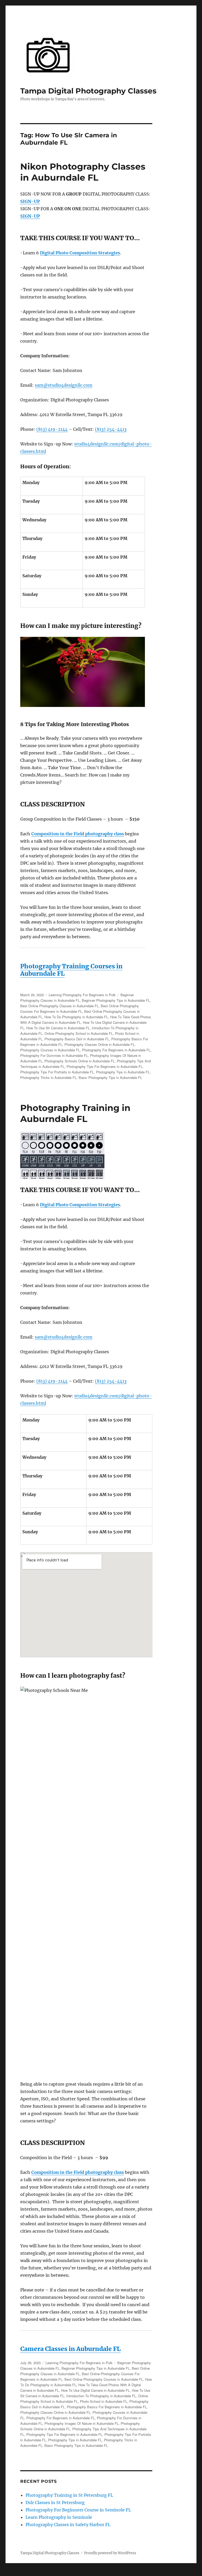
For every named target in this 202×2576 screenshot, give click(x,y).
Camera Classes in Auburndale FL (70, 2349)
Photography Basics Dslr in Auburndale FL (77, 1039)
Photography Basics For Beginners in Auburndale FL (107, 2407)
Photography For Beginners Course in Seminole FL (78, 2510)
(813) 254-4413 (111, 429)
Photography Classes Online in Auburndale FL (100, 1044)
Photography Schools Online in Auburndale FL (80, 1061)
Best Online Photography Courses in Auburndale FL (104, 2379)
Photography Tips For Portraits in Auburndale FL (57, 1072)
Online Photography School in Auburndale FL (79, 1033)
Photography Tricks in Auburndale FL (48, 1077)
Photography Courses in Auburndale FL (50, 1050)
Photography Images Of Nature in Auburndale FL (82, 2423)
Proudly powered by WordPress (110, 2553)
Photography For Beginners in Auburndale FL (116, 1050)
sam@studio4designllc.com (64, 385)
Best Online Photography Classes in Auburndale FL (59, 1006)
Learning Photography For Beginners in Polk (82, 995)
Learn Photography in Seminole (59, 2517)
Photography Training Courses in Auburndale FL (71, 970)
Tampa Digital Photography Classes (88, 91)
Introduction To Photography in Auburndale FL (101, 2396)
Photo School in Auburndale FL (104, 2401)
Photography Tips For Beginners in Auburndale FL (105, 1066)
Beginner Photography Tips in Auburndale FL (116, 1000)
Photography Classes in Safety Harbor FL (68, 2525)
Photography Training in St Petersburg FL (69, 2495)
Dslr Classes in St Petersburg (55, 2502)
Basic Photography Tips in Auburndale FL (110, 1077)
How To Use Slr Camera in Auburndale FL (58, 1028)
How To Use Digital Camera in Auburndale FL (95, 2390)
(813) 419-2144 (52, 429)
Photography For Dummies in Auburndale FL (54, 1055)
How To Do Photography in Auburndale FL (76, 1017)
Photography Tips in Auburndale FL (123, 1072)
